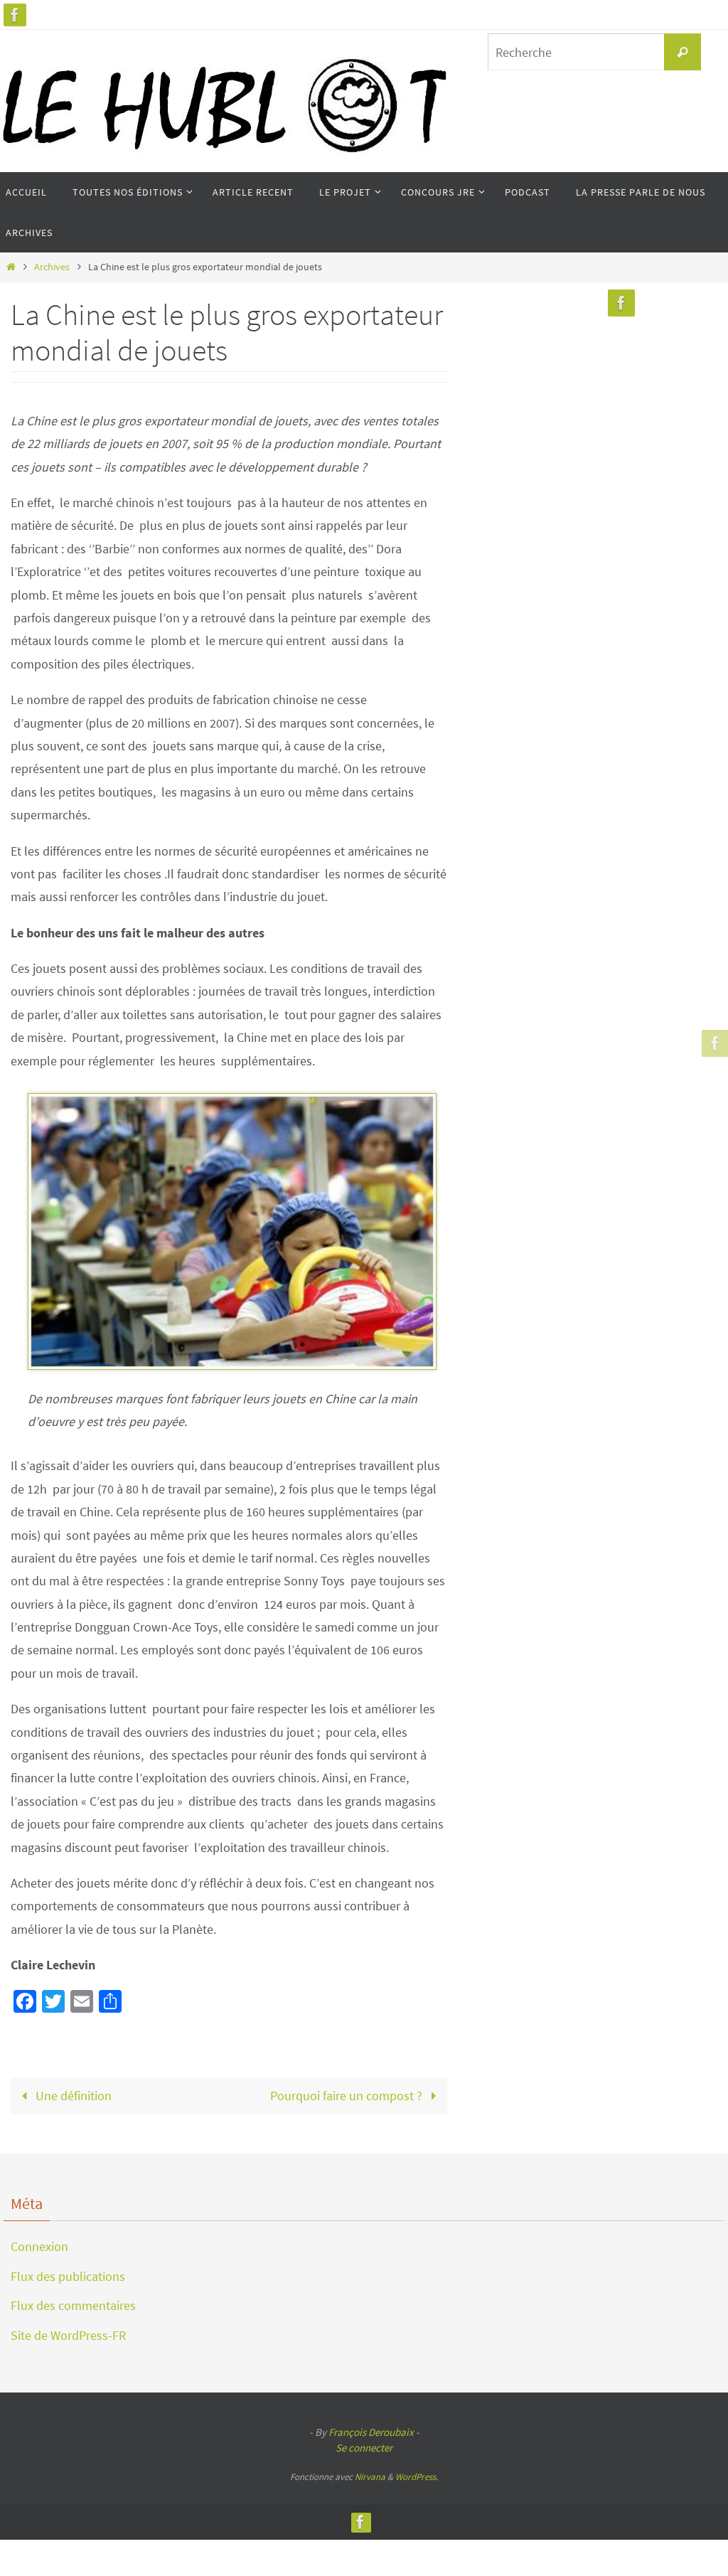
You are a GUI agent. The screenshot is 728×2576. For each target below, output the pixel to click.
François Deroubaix (371, 2432)
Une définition (72, 2096)
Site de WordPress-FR (68, 2335)
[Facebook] (15, 15)
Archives (52, 267)
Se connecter (364, 2448)
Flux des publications (68, 2276)
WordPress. (417, 2477)
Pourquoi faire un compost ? (348, 2096)
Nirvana (370, 2477)
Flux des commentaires (73, 2305)
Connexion (39, 2246)
